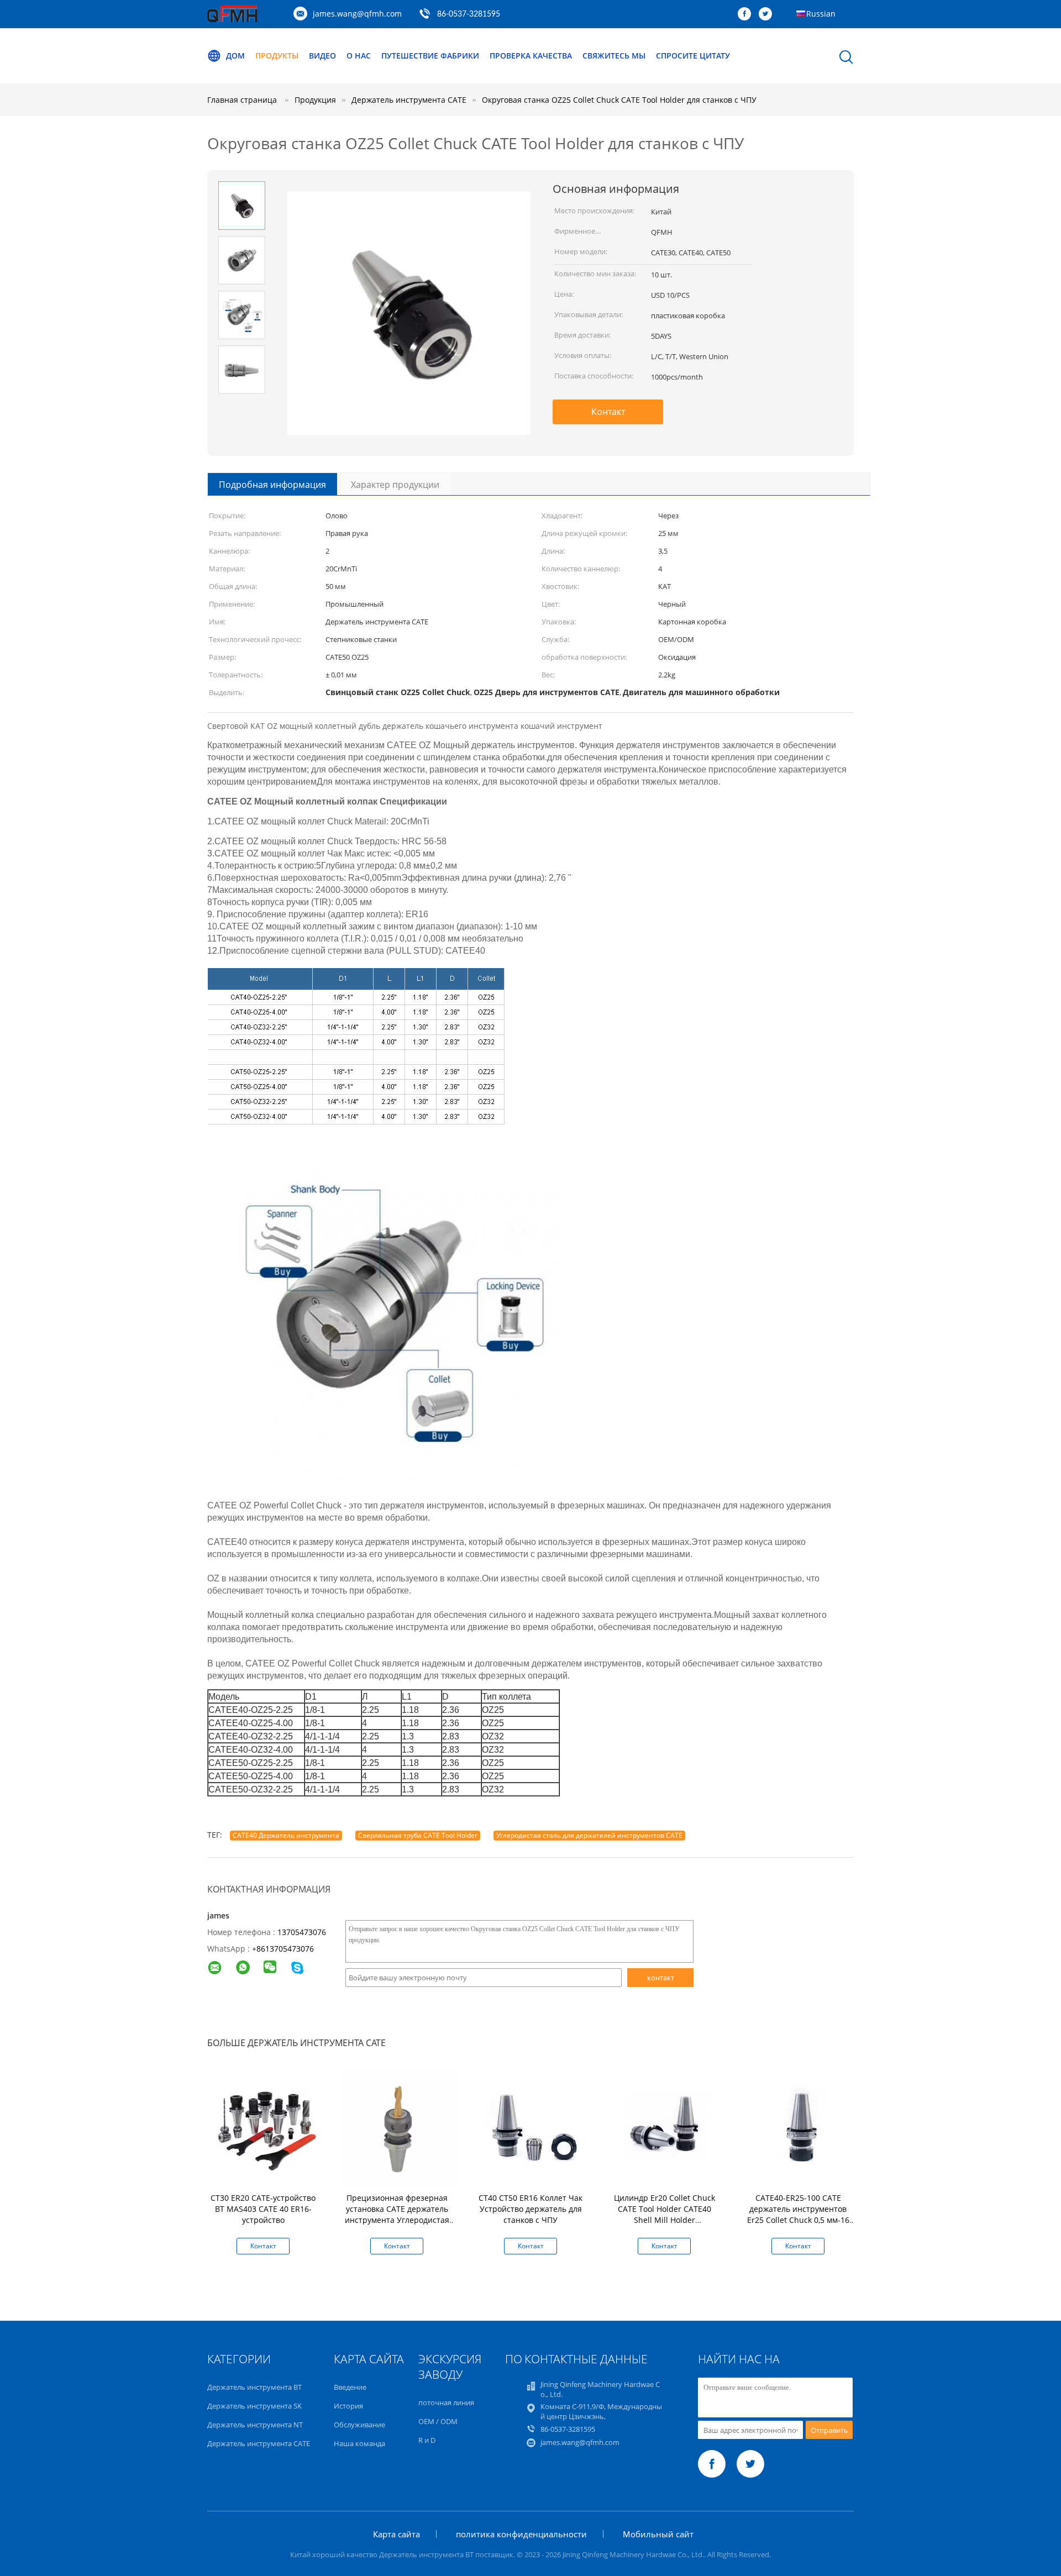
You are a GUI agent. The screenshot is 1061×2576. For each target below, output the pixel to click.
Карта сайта (396, 2534)
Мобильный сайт (658, 2534)
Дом (235, 56)
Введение (350, 2387)
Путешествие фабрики (430, 56)
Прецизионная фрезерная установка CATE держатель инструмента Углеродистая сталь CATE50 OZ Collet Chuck (397, 2214)
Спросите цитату (693, 56)
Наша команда (359, 2443)
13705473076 (302, 1932)
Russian (821, 14)
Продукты (277, 56)
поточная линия (446, 2402)
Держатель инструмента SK (254, 2406)
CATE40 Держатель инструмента (286, 1835)
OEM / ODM (438, 2421)
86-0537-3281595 (469, 14)
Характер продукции (395, 485)
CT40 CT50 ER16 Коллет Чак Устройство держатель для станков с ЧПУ (530, 2209)
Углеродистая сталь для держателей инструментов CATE (589, 1835)
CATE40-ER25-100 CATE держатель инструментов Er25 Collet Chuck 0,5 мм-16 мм (798, 2214)
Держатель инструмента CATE (259, 2443)
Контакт (608, 412)
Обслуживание (359, 2425)
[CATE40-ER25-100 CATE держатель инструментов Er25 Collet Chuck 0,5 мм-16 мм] (800, 2129)
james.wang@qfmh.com (357, 14)
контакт (661, 1978)
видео (322, 56)
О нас (359, 56)
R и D (427, 2440)
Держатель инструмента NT (255, 2425)
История (348, 2406)
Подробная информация (272, 485)
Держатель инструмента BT (254, 2387)
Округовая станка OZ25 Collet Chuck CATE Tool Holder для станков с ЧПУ (619, 100)
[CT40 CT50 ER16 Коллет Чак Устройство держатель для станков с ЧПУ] (533, 2129)
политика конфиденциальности (521, 2534)
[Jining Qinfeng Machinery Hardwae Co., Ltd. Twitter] (768, 14)
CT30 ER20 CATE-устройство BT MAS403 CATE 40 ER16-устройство (263, 2209)
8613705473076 (285, 1949)
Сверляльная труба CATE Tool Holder (418, 1835)
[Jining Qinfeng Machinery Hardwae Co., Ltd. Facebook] (747, 14)
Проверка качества (531, 56)
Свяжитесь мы (614, 56)
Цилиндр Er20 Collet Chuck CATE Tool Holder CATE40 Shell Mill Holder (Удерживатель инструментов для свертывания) (665, 2225)
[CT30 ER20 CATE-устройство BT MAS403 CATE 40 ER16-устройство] (265, 2129)
